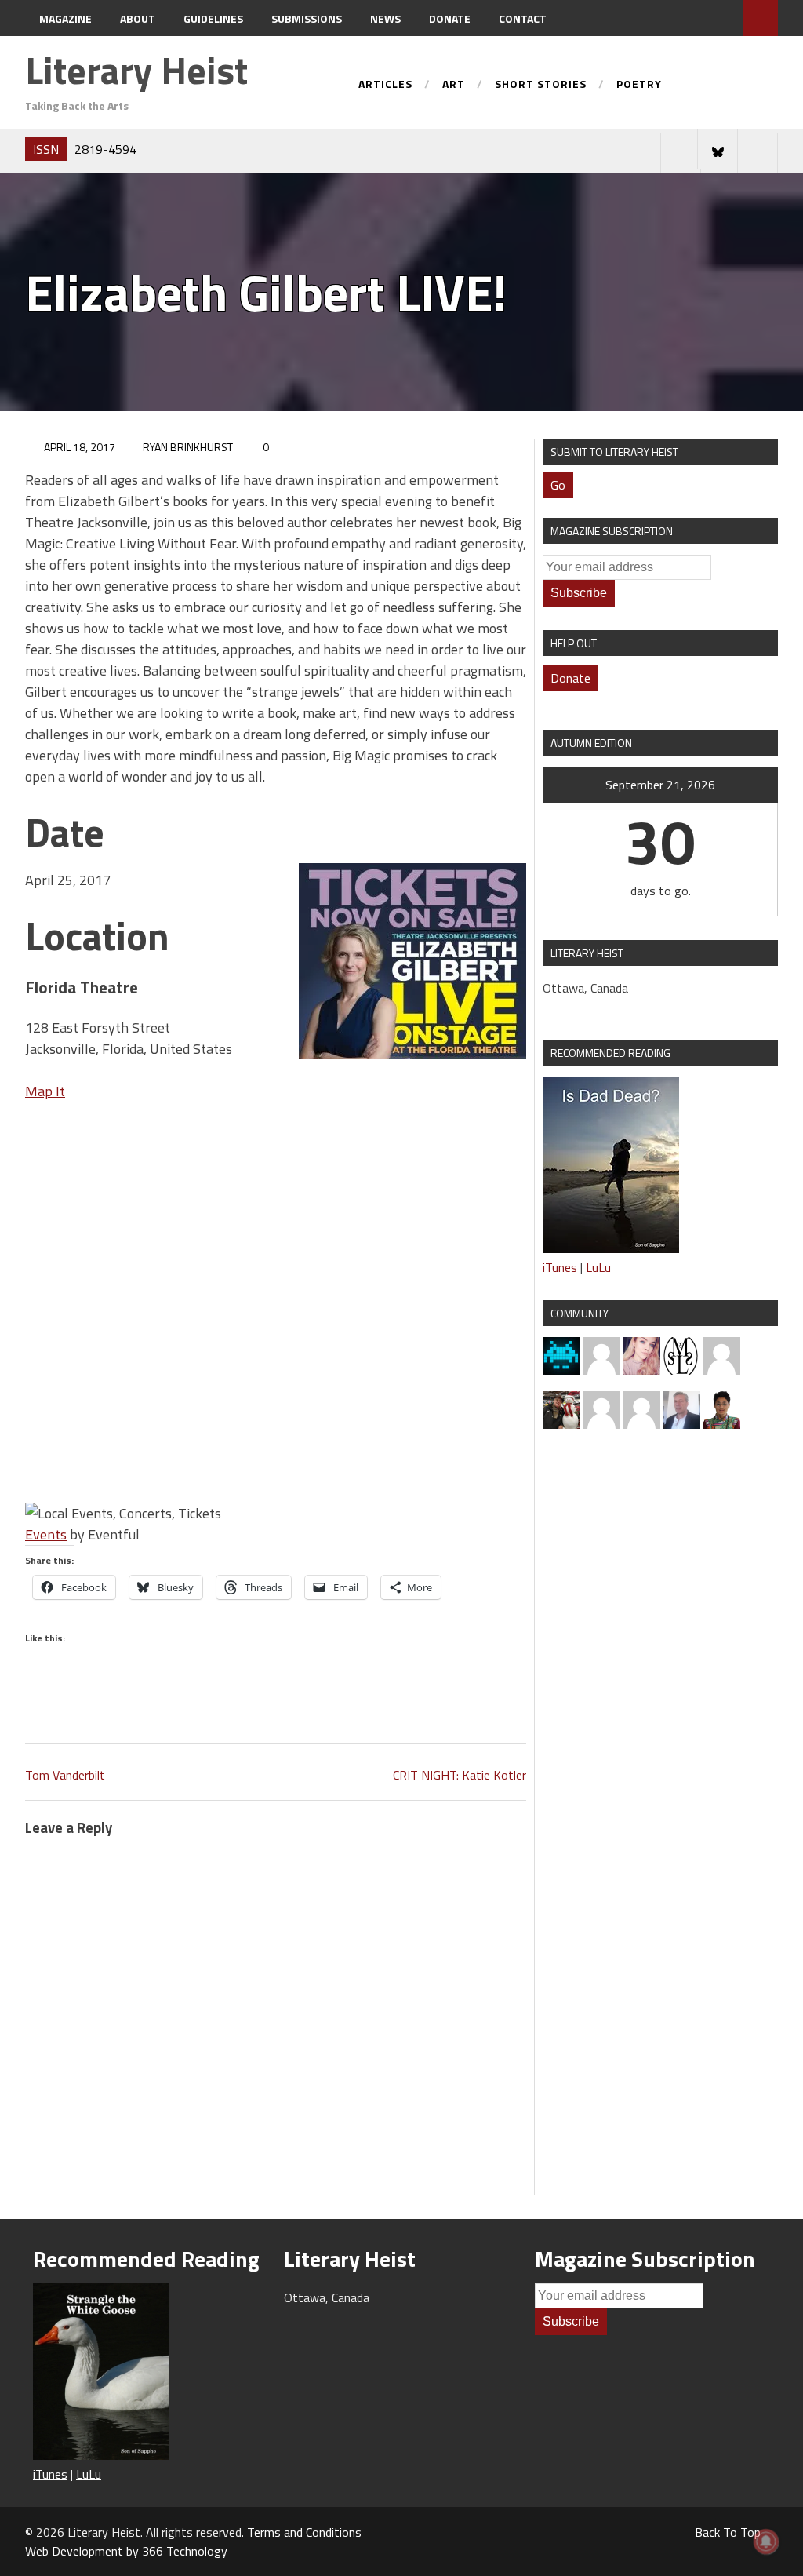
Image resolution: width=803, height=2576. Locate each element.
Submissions (307, 18)
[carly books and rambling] (641, 1354)
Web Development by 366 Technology (126, 2551)
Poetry (639, 85)
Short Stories (541, 85)
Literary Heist (136, 70)
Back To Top (728, 2532)
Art (454, 85)
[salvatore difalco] (681, 1408)
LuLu (598, 1267)
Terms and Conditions (304, 2532)
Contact (523, 18)
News (385, 18)
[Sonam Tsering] (721, 1408)
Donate (450, 18)
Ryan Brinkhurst (188, 447)
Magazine (65, 18)
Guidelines (213, 18)
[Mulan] (641, 1408)
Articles (385, 85)
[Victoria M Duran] (721, 1354)
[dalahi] (561, 1354)
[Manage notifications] (766, 2541)
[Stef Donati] (601, 1408)
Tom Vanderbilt (65, 1775)
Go (558, 485)
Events (46, 1534)
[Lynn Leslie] (601, 1354)
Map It (45, 1091)
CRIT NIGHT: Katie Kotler (460, 1775)
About (138, 18)
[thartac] (561, 1408)
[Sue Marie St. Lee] (681, 1354)
